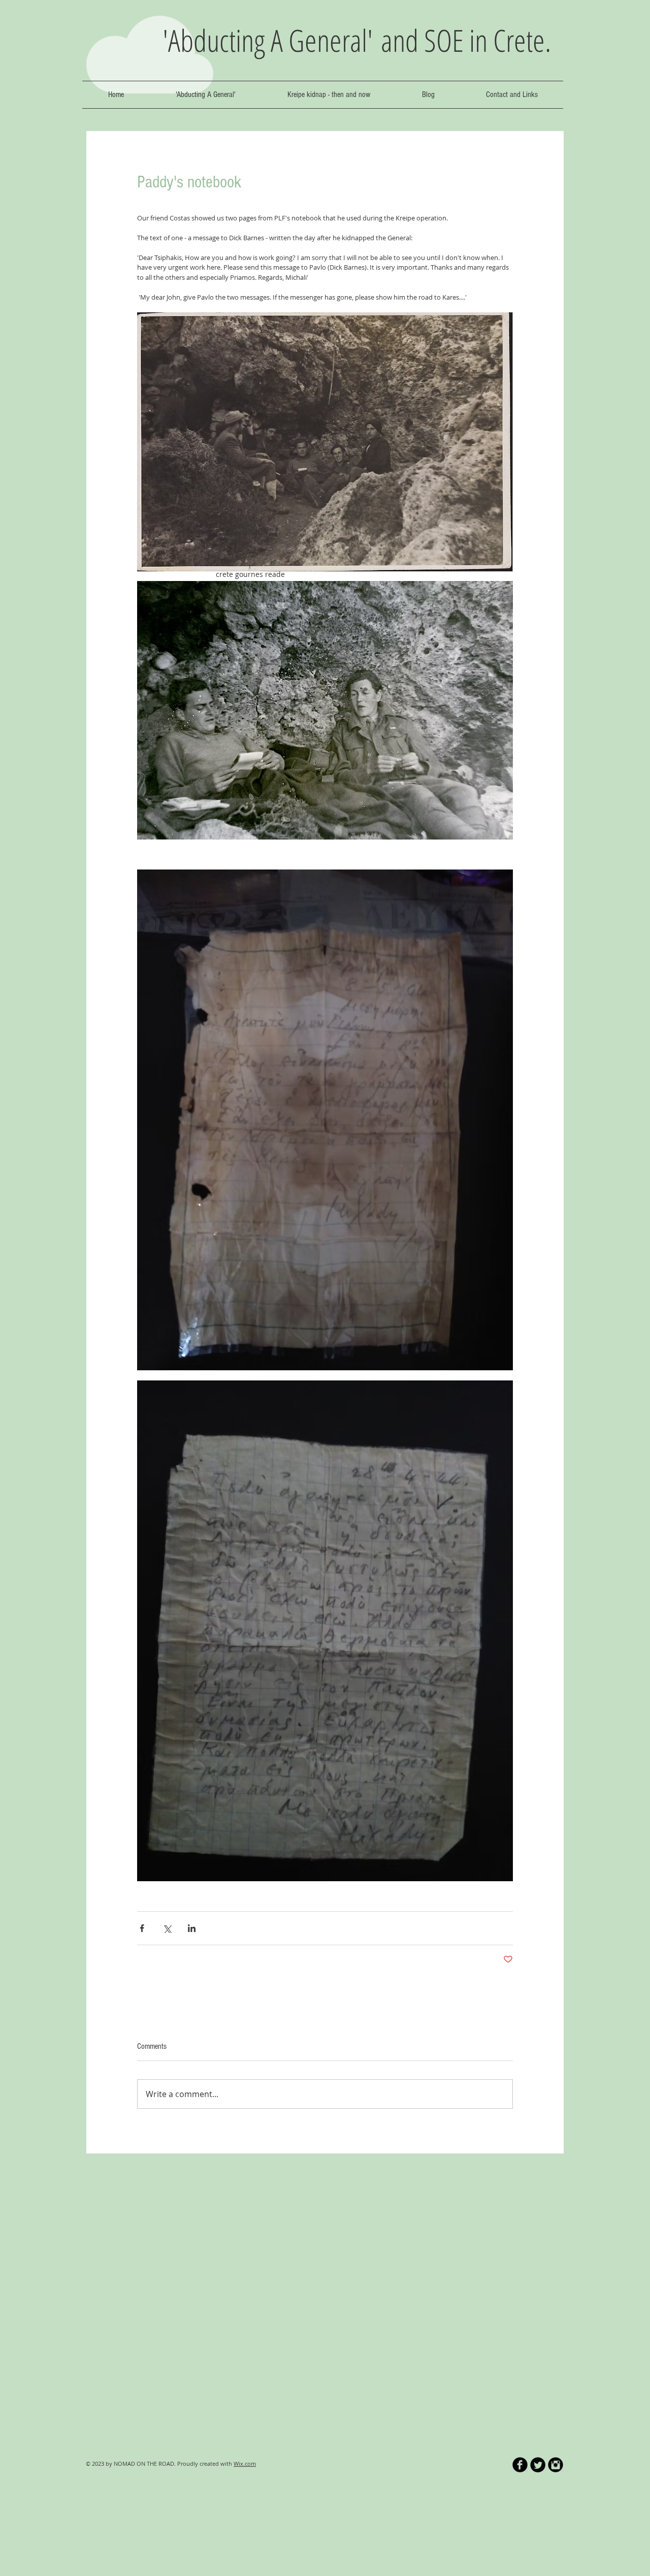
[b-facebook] (520, 2465)
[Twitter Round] (538, 2465)
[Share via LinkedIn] (192, 1928)
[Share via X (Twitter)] (167, 1928)
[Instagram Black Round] (556, 2465)
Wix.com (245, 2464)
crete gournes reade (250, 574)
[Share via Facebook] (142, 1928)
